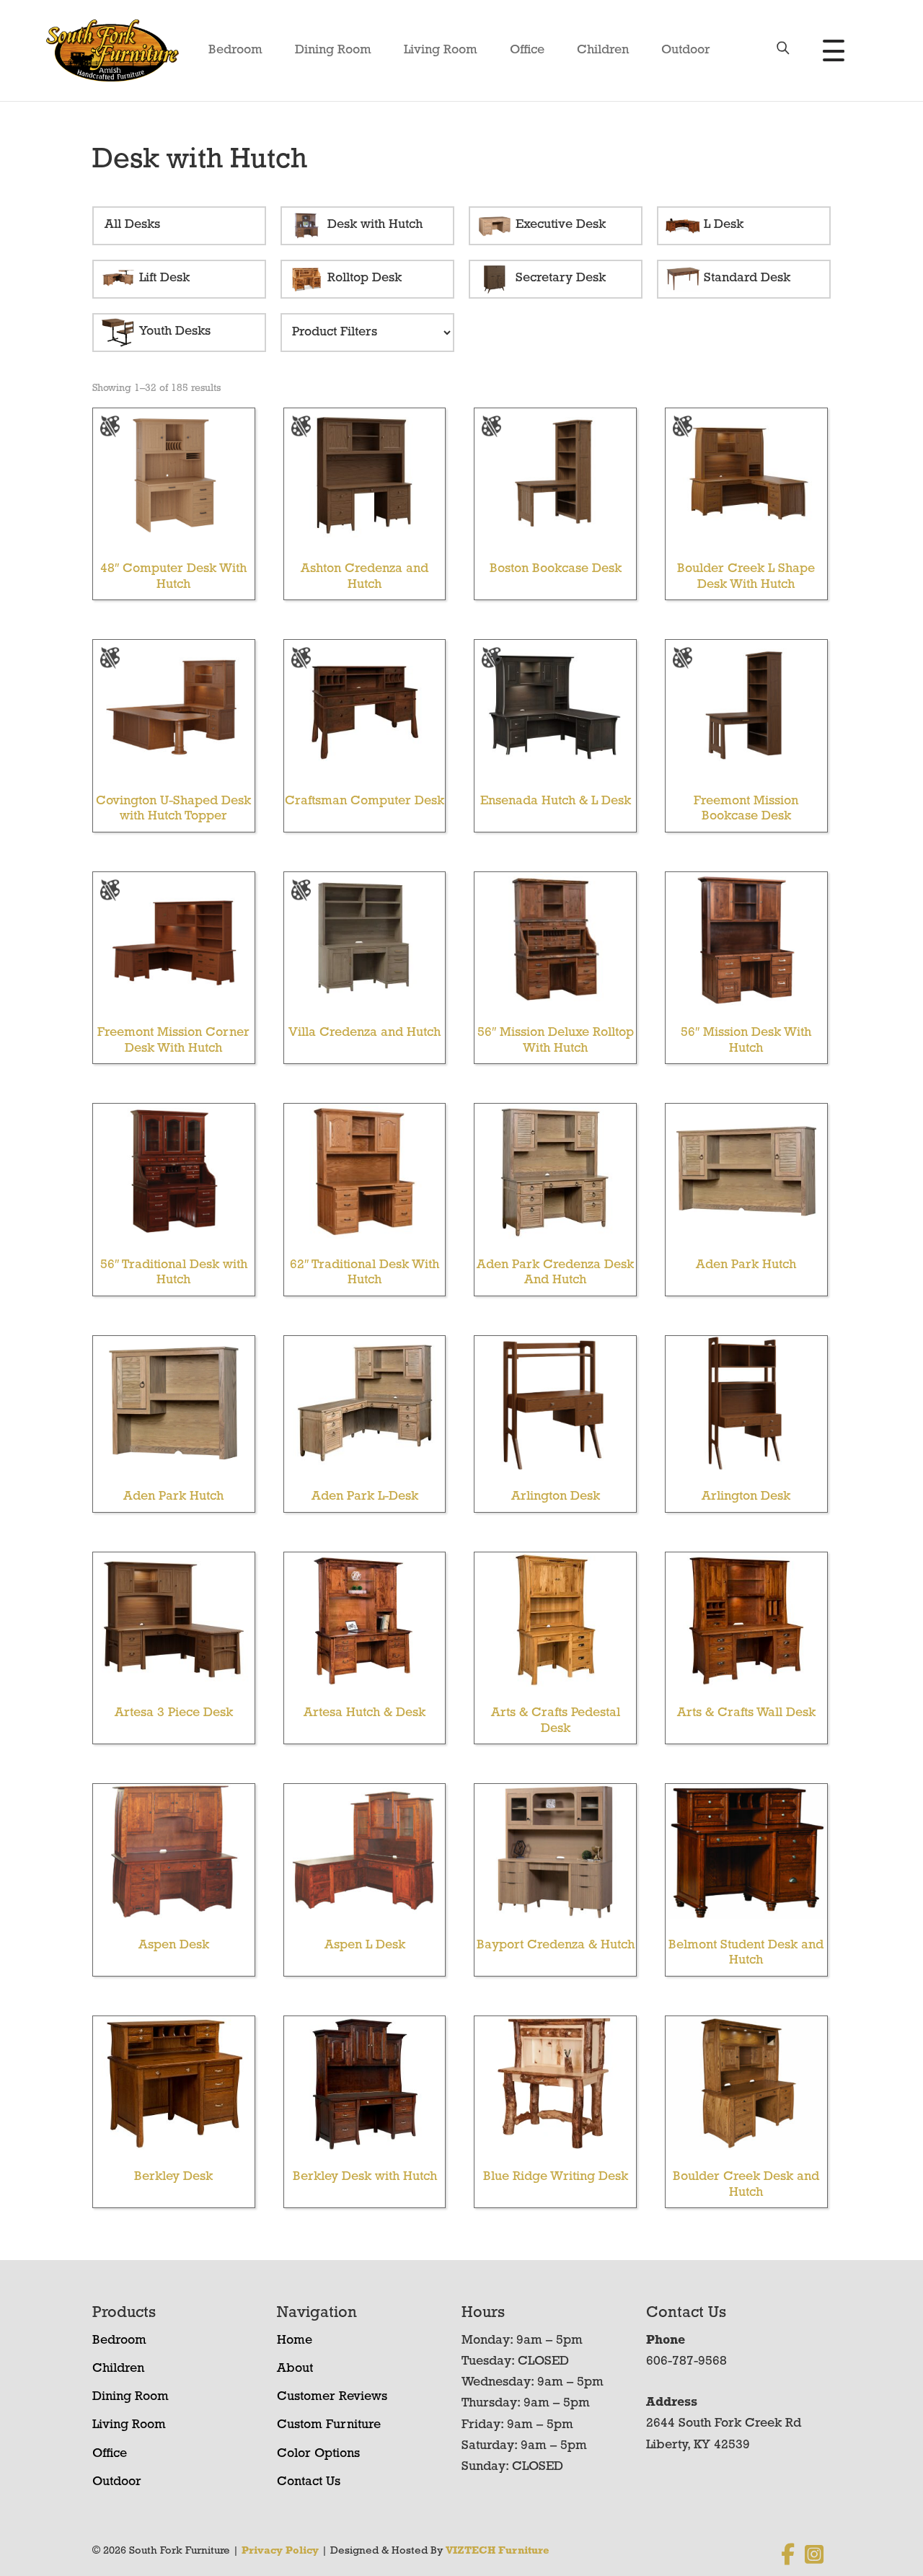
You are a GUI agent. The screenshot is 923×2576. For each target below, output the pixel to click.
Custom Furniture (329, 2425)
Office (527, 50)
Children (603, 50)
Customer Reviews (332, 2397)
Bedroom (235, 50)
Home (295, 2341)
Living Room (441, 50)
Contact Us (309, 2482)
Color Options (318, 2454)
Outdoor (686, 50)
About (295, 2369)
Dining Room (333, 50)
